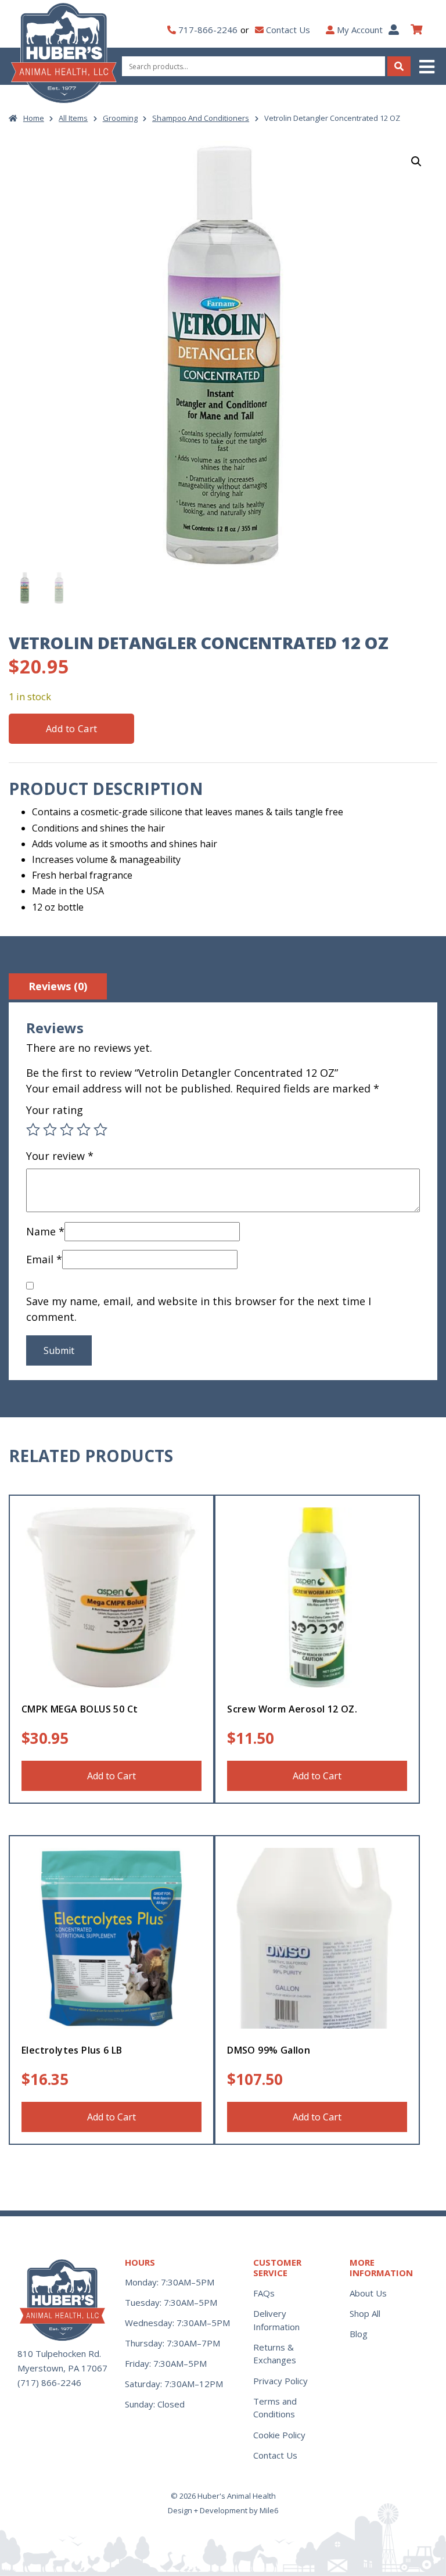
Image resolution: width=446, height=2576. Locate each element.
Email (44, 1259)
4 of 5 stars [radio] (84, 1130)
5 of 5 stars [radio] (100, 1130)
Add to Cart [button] (111, 1776)
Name (45, 1231)
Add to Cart (71, 729)
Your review (60, 1156)
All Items (73, 118)
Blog (359, 2334)
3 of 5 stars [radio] (67, 1130)
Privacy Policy (280, 2381)
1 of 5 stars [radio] (33, 1130)
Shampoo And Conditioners (201, 118)
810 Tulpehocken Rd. (59, 2353)
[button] (428, 67)
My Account (360, 30)
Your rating (55, 1110)
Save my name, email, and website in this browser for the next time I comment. (199, 1309)
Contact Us (288, 30)
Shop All (365, 2313)
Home (34, 118)
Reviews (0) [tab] (58, 986)
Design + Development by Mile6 (223, 2510)
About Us (368, 2293)
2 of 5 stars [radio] (50, 1130)
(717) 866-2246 (49, 2382)
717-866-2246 (208, 30)
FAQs (264, 2293)
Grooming (120, 118)
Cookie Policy (279, 2435)
